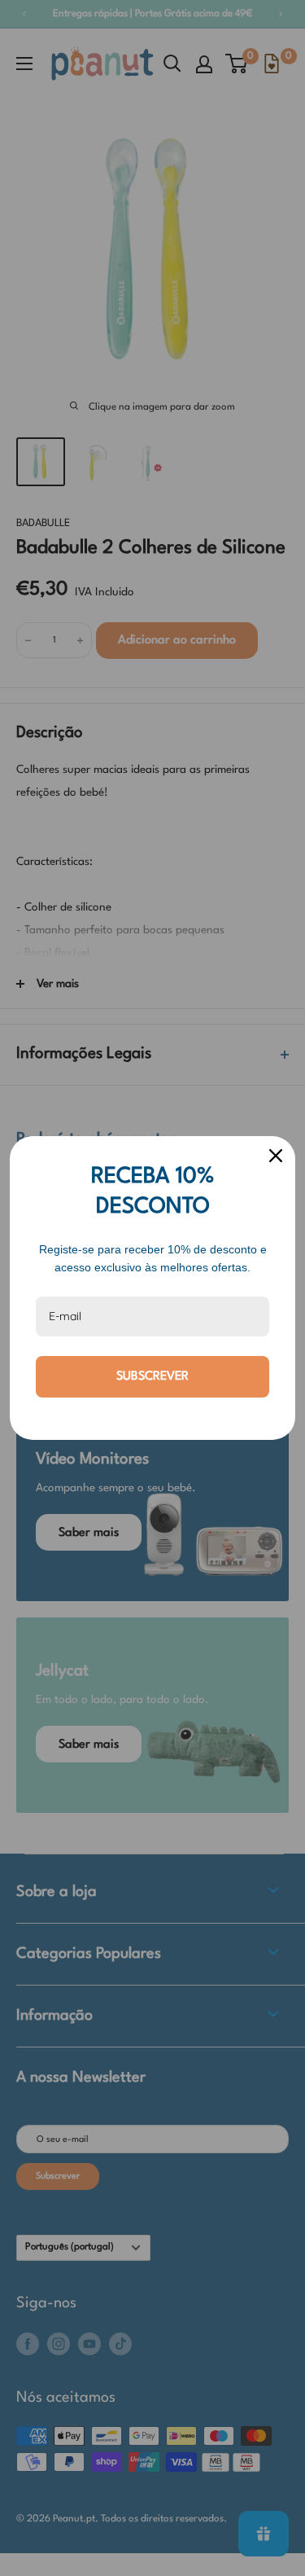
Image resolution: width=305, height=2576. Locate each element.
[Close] (276, 1156)
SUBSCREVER (152, 1377)
